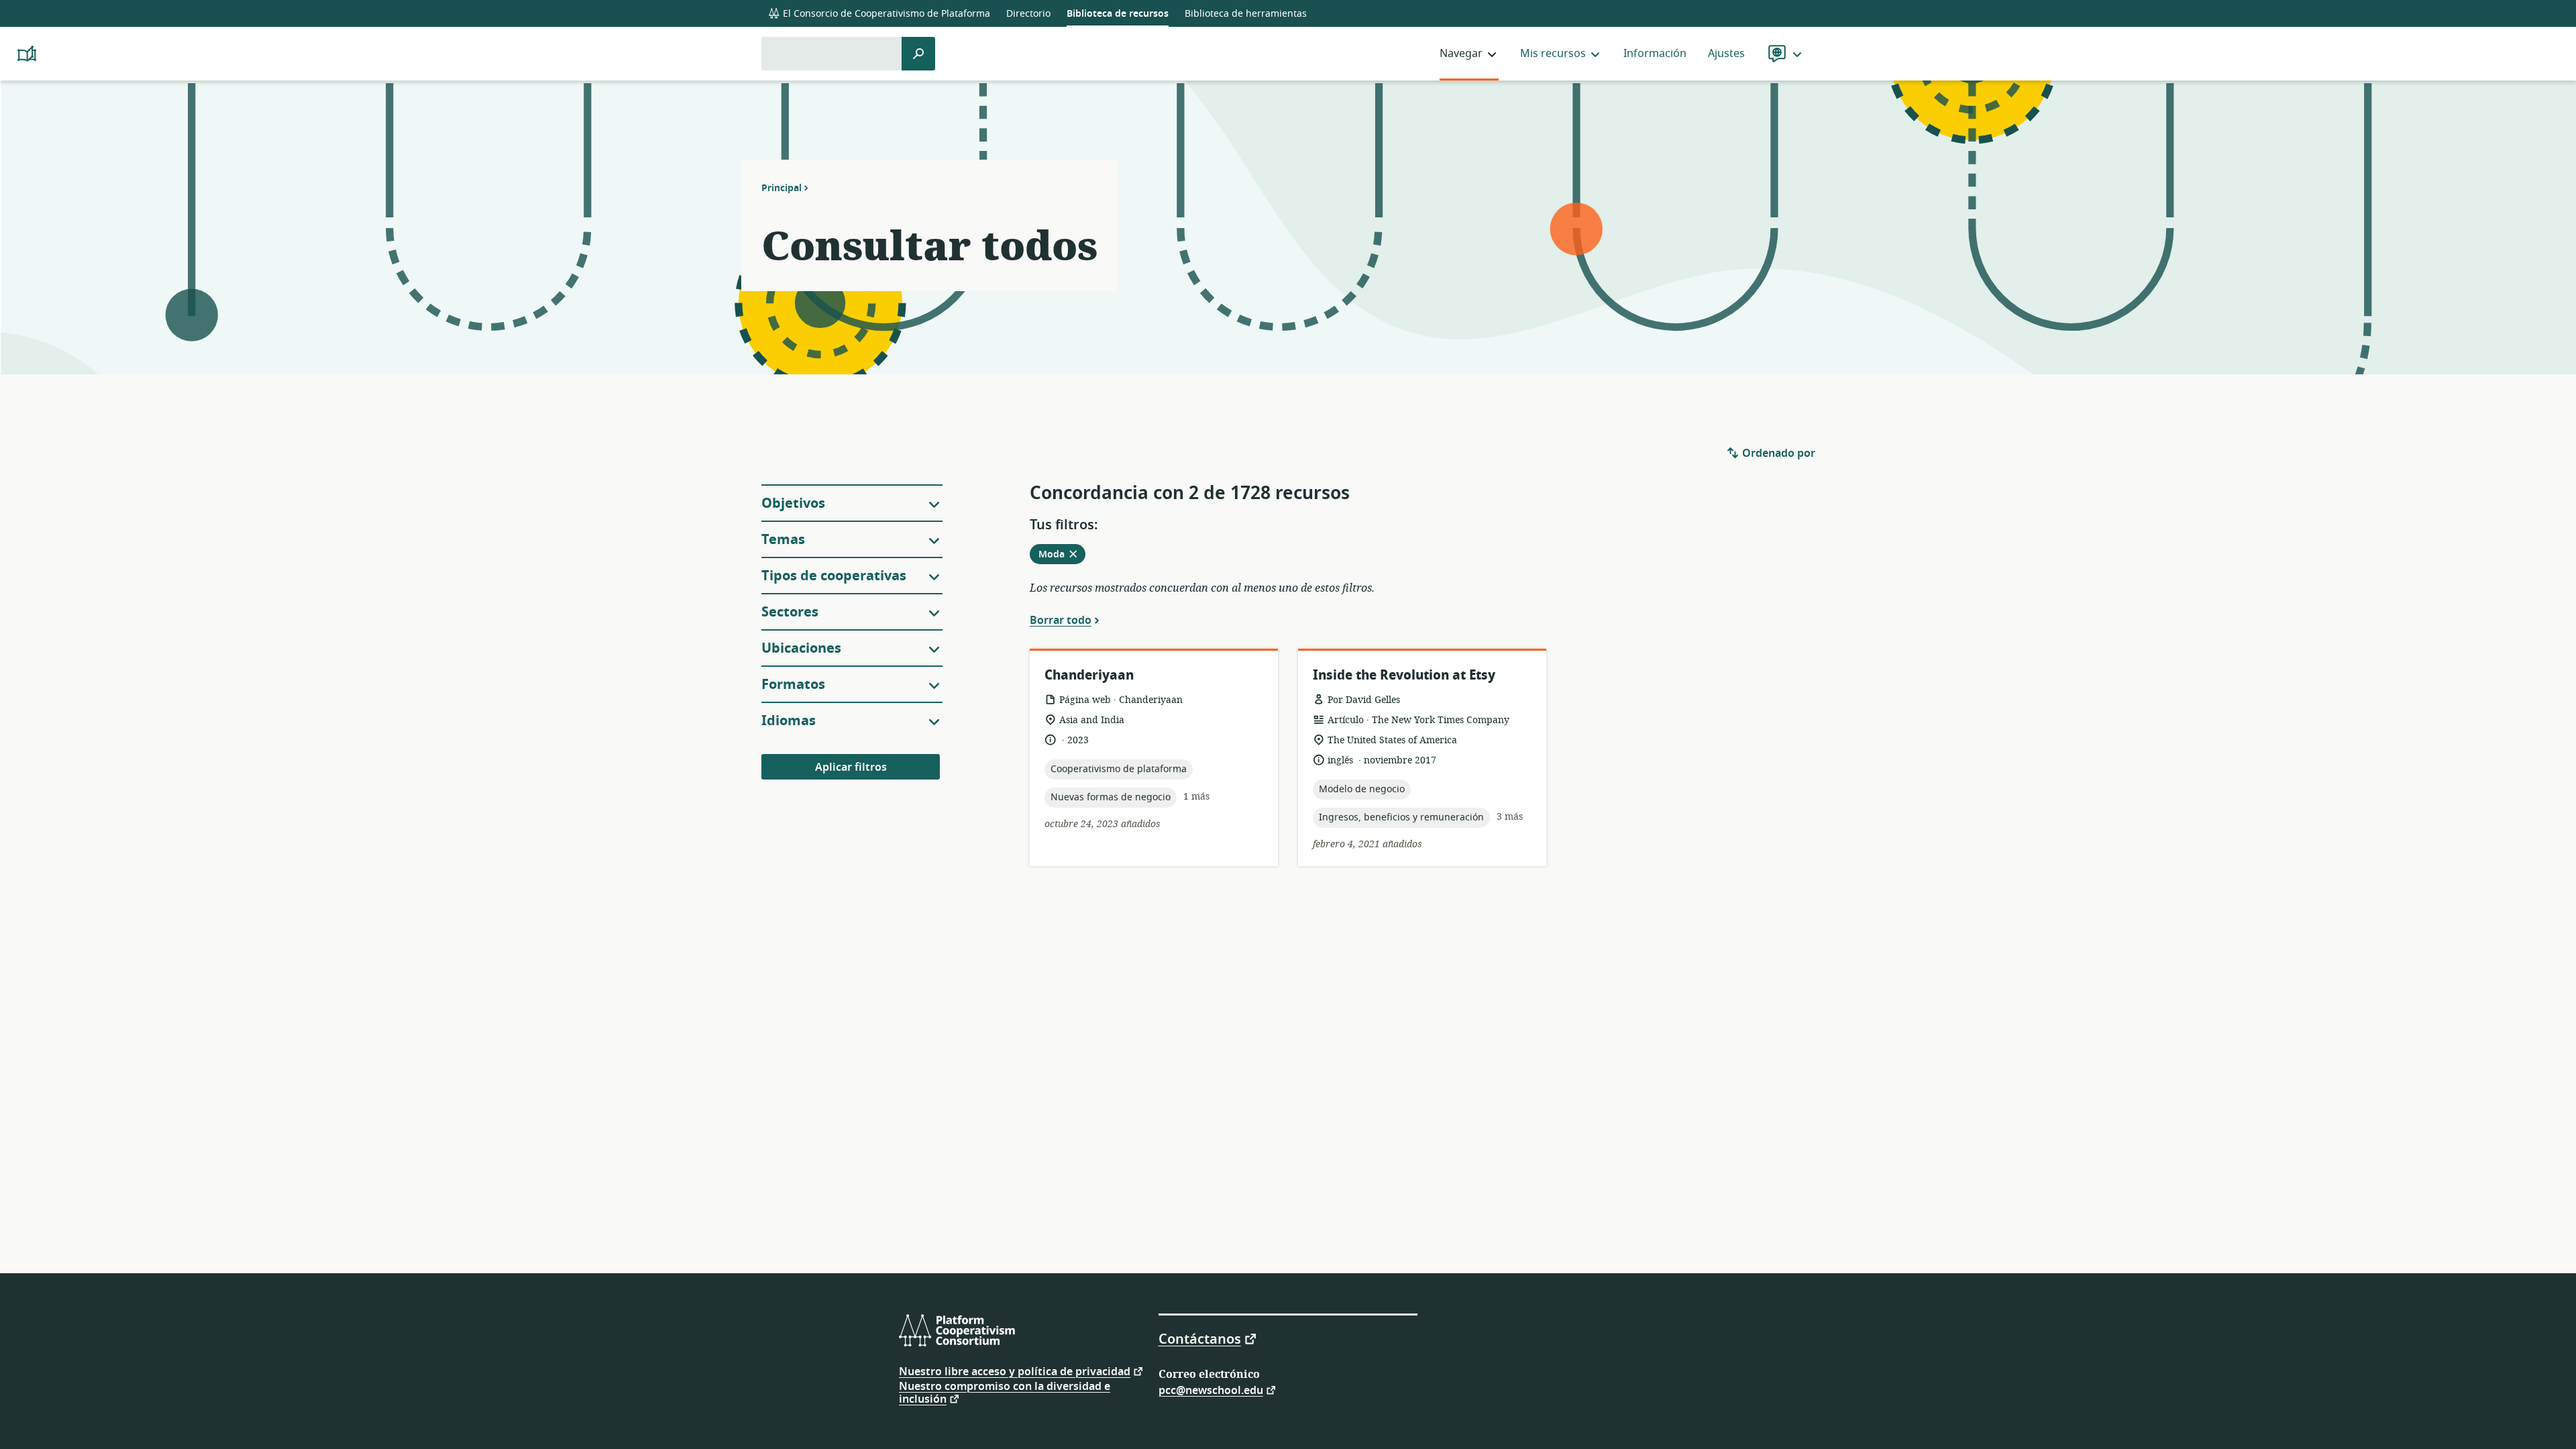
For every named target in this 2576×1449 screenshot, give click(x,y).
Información (1655, 54)
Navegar (1461, 54)
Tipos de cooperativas (834, 576)
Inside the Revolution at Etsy (1404, 675)
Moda (1062, 555)
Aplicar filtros (851, 767)
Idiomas (789, 721)
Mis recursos (1553, 54)
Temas (783, 540)
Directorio (1028, 14)
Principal (782, 188)
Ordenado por (1777, 453)
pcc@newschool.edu (1211, 1390)
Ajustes (1726, 54)
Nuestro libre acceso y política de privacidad (1015, 1371)
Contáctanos (1200, 1338)
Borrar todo (1061, 620)
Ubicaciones (801, 648)
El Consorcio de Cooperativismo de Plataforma (885, 14)
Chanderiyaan (1089, 675)
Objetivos (793, 503)
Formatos (793, 685)
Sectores (790, 612)
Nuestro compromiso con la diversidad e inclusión (1005, 1393)
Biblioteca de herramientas (1246, 14)
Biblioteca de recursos (1118, 14)
